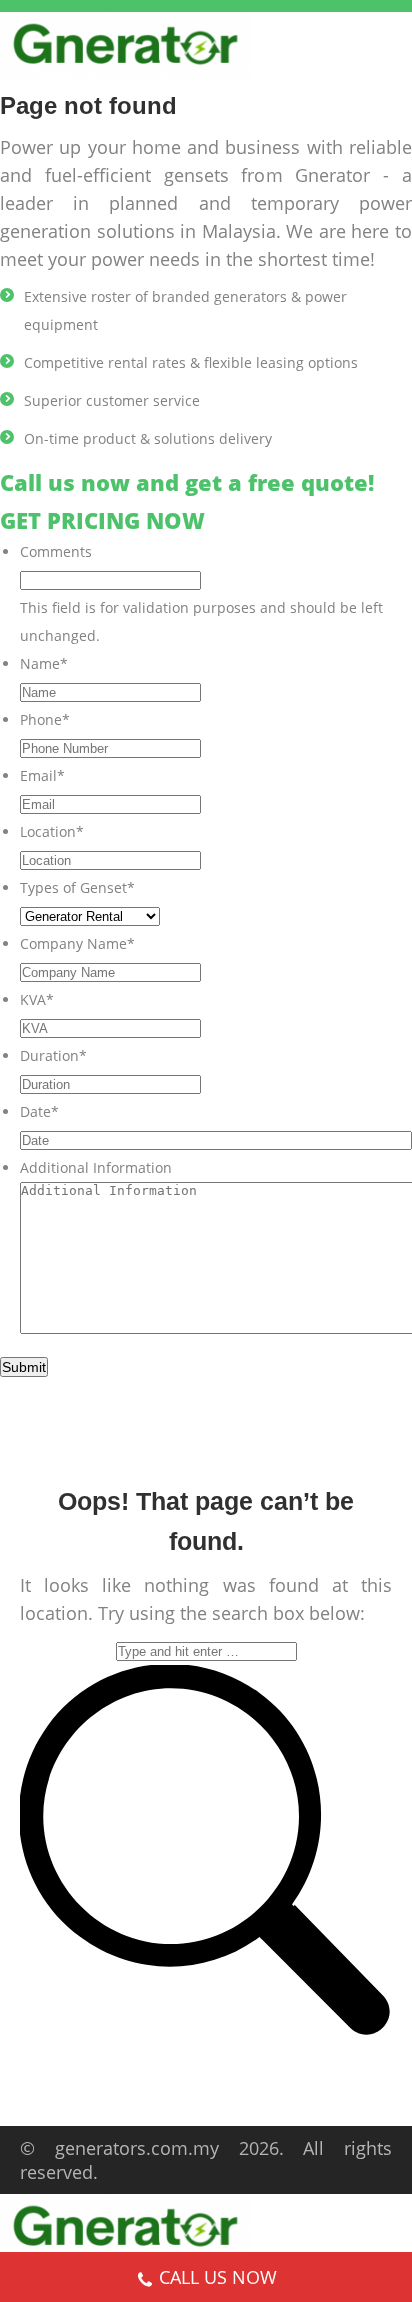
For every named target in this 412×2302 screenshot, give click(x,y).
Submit (24, 1367)
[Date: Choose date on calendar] (390, 1140)
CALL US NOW (218, 2277)
